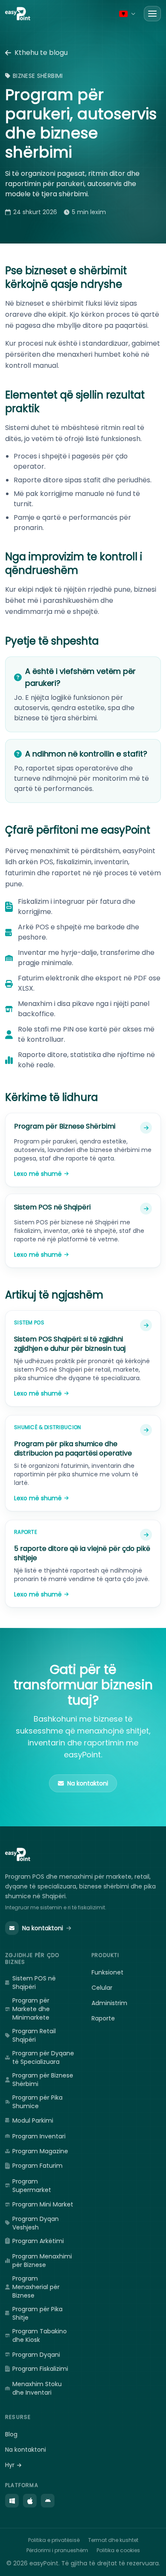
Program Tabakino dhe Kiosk (40, 2335)
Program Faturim (37, 2166)
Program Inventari (39, 2136)
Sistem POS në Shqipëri (34, 1983)
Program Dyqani (36, 2355)
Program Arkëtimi (38, 2241)
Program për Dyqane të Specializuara (43, 2057)
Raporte (103, 2018)
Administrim (109, 2003)
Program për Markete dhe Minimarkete (31, 2009)
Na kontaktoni (43, 1928)
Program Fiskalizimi (40, 2369)
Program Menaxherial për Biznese (36, 2287)
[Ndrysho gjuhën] (127, 14)
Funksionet (107, 1972)
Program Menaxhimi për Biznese (42, 2261)
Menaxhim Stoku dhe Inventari (37, 2388)
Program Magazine (40, 2151)
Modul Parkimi (33, 2120)
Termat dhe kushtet (113, 2540)
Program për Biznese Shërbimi (43, 2080)
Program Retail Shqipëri (34, 2035)
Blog (11, 2434)
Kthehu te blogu (41, 53)
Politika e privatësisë (54, 2540)
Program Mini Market (43, 2204)
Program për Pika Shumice (37, 2102)
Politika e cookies (118, 2550)
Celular (102, 1988)
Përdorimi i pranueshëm (57, 2550)
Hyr (10, 2465)
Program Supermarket (32, 2186)
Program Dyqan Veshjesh (36, 2223)
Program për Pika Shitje (37, 2313)
